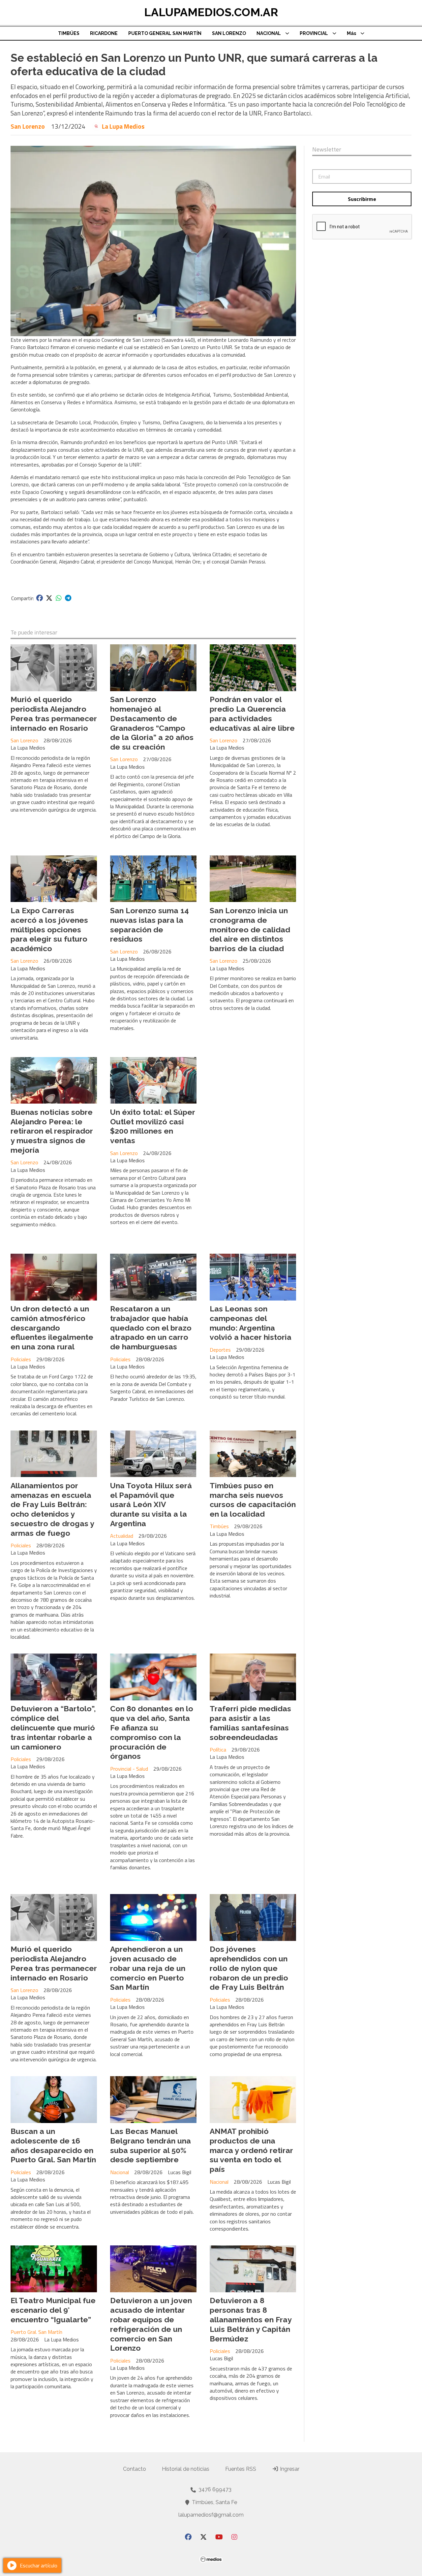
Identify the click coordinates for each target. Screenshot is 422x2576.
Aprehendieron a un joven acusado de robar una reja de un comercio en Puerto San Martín (148, 1968)
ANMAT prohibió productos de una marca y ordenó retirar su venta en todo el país (251, 2150)
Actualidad (122, 1536)
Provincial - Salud (129, 1769)
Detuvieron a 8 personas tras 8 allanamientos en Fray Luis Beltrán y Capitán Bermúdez (251, 2319)
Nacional (120, 2172)
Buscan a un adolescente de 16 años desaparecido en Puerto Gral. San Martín (53, 2145)
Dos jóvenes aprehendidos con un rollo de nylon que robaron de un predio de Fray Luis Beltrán (249, 1968)
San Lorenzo (28, 126)
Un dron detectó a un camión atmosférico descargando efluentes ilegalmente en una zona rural (52, 1328)
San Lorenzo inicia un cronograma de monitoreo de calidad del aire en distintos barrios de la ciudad (250, 929)
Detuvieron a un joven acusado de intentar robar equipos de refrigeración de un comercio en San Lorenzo (151, 2324)
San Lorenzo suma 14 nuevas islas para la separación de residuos (150, 925)
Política (218, 1750)
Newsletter (327, 149)
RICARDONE (104, 33)
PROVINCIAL (314, 33)
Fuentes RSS (241, 2469)
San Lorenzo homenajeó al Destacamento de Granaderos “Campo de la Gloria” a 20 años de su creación (152, 723)
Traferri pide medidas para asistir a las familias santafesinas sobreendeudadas (250, 1723)
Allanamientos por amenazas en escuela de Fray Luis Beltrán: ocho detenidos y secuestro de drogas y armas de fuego (52, 1509)
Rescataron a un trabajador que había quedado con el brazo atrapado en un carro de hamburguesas (151, 1328)
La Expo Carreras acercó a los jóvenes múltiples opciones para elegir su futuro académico (49, 929)
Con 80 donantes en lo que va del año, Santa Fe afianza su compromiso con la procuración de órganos (152, 1732)
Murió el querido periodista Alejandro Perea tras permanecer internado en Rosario (54, 713)
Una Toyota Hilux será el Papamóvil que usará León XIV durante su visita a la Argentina (151, 1504)
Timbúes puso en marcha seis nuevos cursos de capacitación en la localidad (253, 1500)
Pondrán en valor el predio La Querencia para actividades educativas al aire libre (252, 713)
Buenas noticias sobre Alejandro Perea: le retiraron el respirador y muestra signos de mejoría (52, 1131)
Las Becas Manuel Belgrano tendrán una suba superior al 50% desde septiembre (151, 2145)
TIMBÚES (69, 33)
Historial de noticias (186, 2469)
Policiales (21, 1359)
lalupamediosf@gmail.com (211, 2515)
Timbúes (219, 1526)
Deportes (220, 1350)
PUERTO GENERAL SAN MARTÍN (165, 33)
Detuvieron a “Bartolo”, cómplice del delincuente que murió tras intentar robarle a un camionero (53, 1727)
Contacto (135, 2469)
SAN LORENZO (229, 33)
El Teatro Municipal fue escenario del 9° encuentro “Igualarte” (53, 2310)
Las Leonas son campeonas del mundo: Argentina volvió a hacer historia (251, 1323)
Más (351, 33)
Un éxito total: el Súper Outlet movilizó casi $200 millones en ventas (153, 1126)
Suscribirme (362, 199)
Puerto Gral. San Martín (36, 2332)
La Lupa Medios (123, 126)
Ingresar (289, 2469)
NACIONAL (269, 33)
